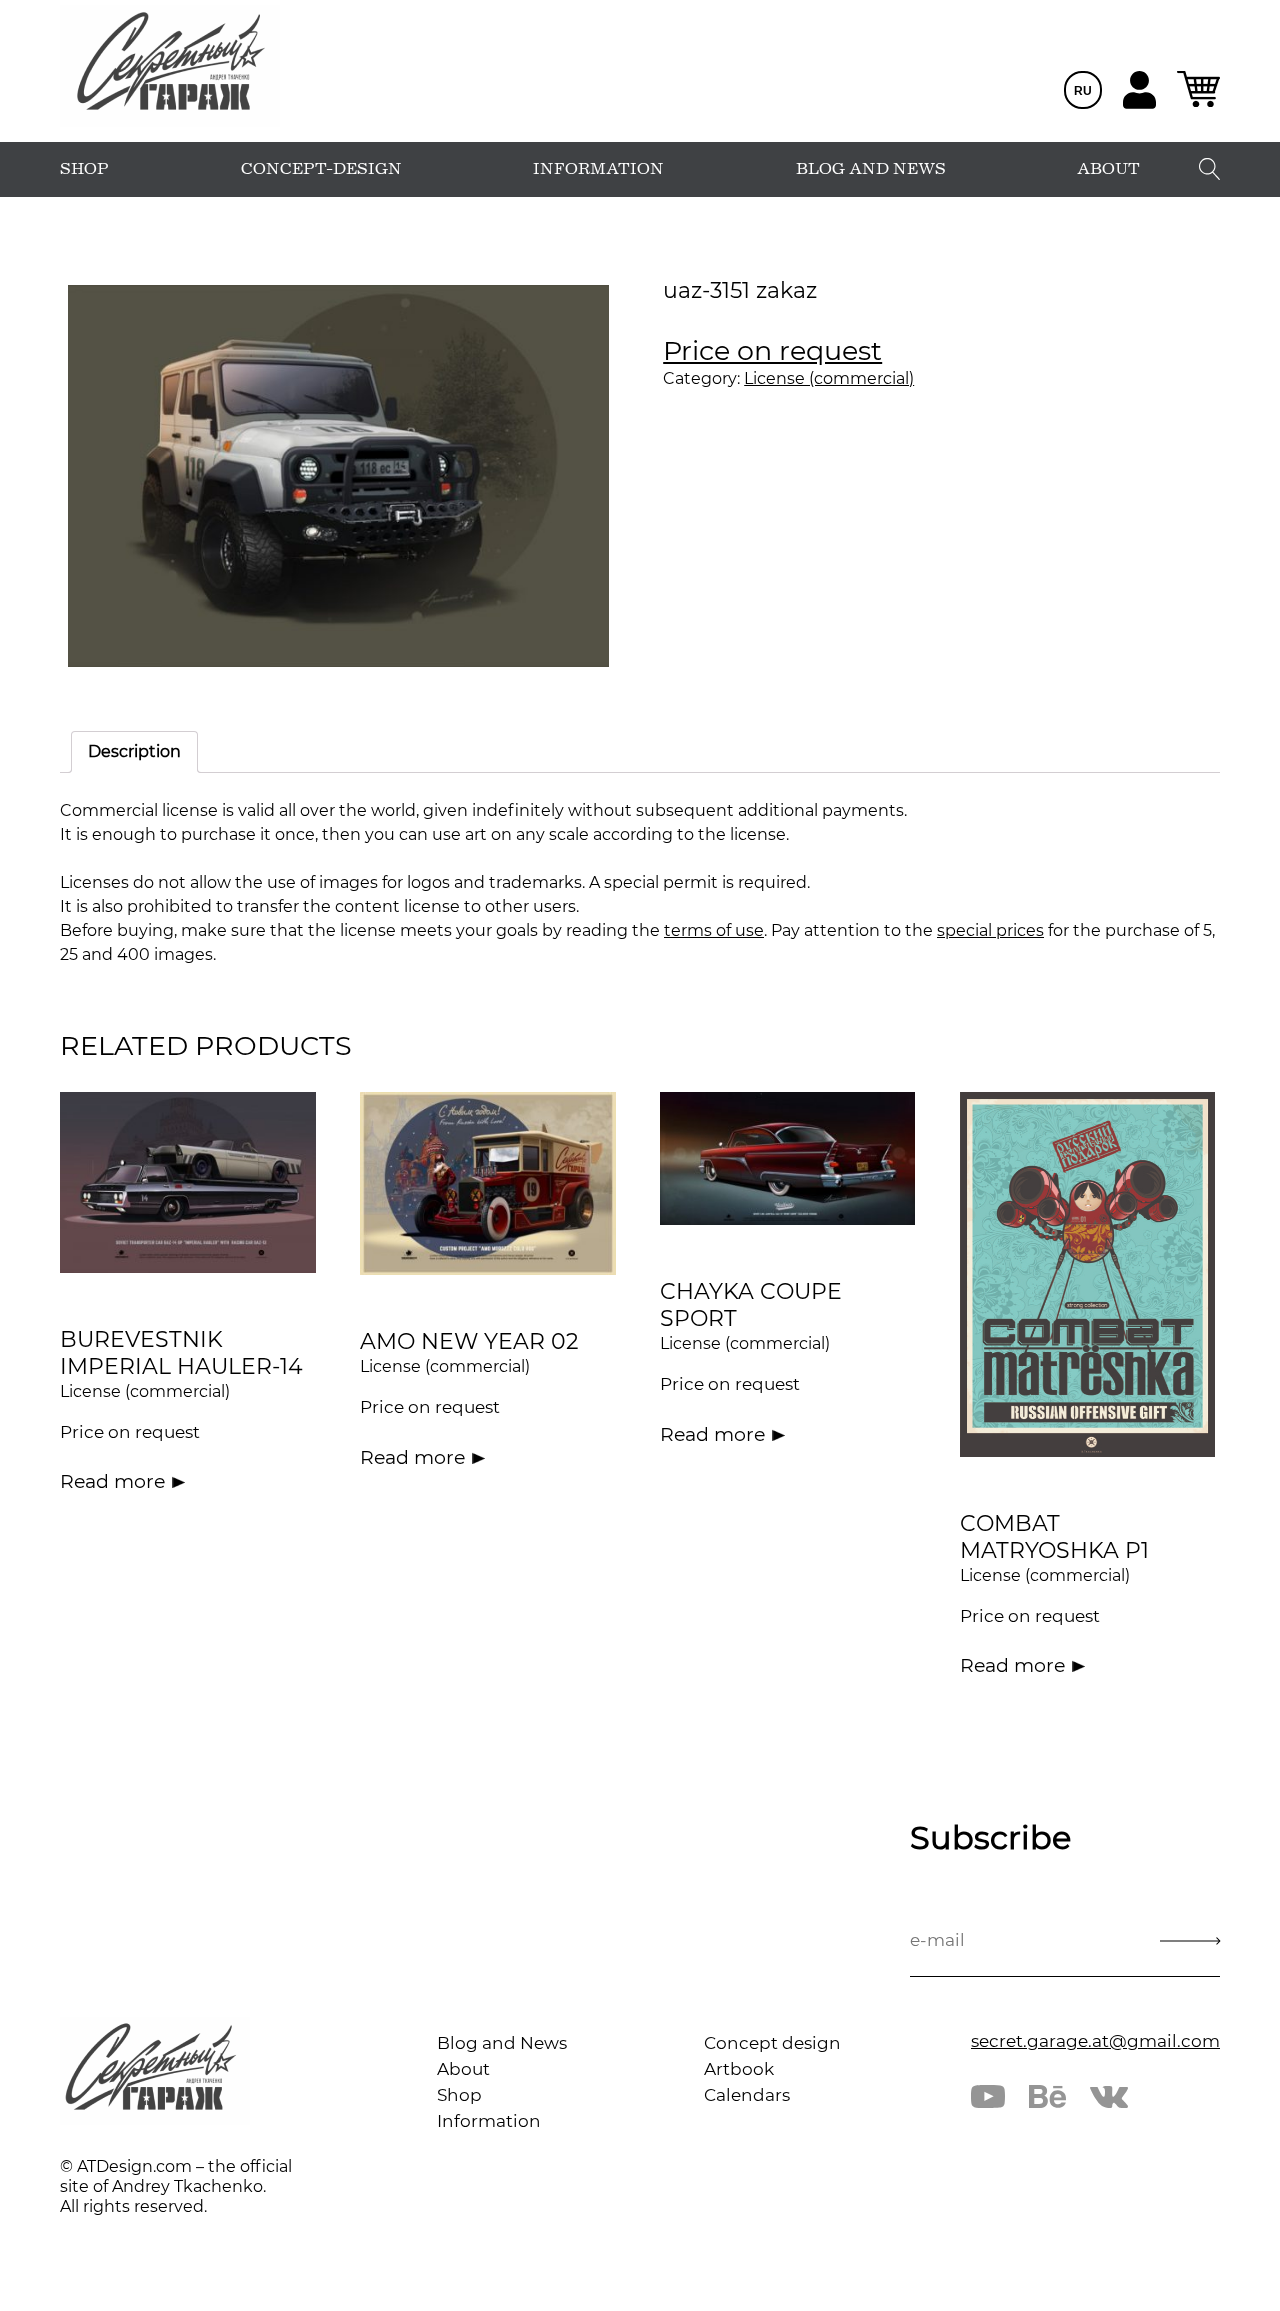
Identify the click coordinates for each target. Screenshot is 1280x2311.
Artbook (739, 2069)
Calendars (747, 2095)
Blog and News (502, 2043)
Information (489, 2121)
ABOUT (1108, 169)
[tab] (134, 752)
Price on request (772, 350)
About (463, 2069)
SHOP (84, 169)
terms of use (714, 930)
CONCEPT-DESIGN (321, 169)
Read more (112, 1481)
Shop (459, 2095)
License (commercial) (829, 378)
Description (134, 751)
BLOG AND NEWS (871, 169)
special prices (990, 930)
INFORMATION (598, 169)
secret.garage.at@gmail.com (1095, 2041)
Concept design (772, 2043)
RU (1083, 91)
